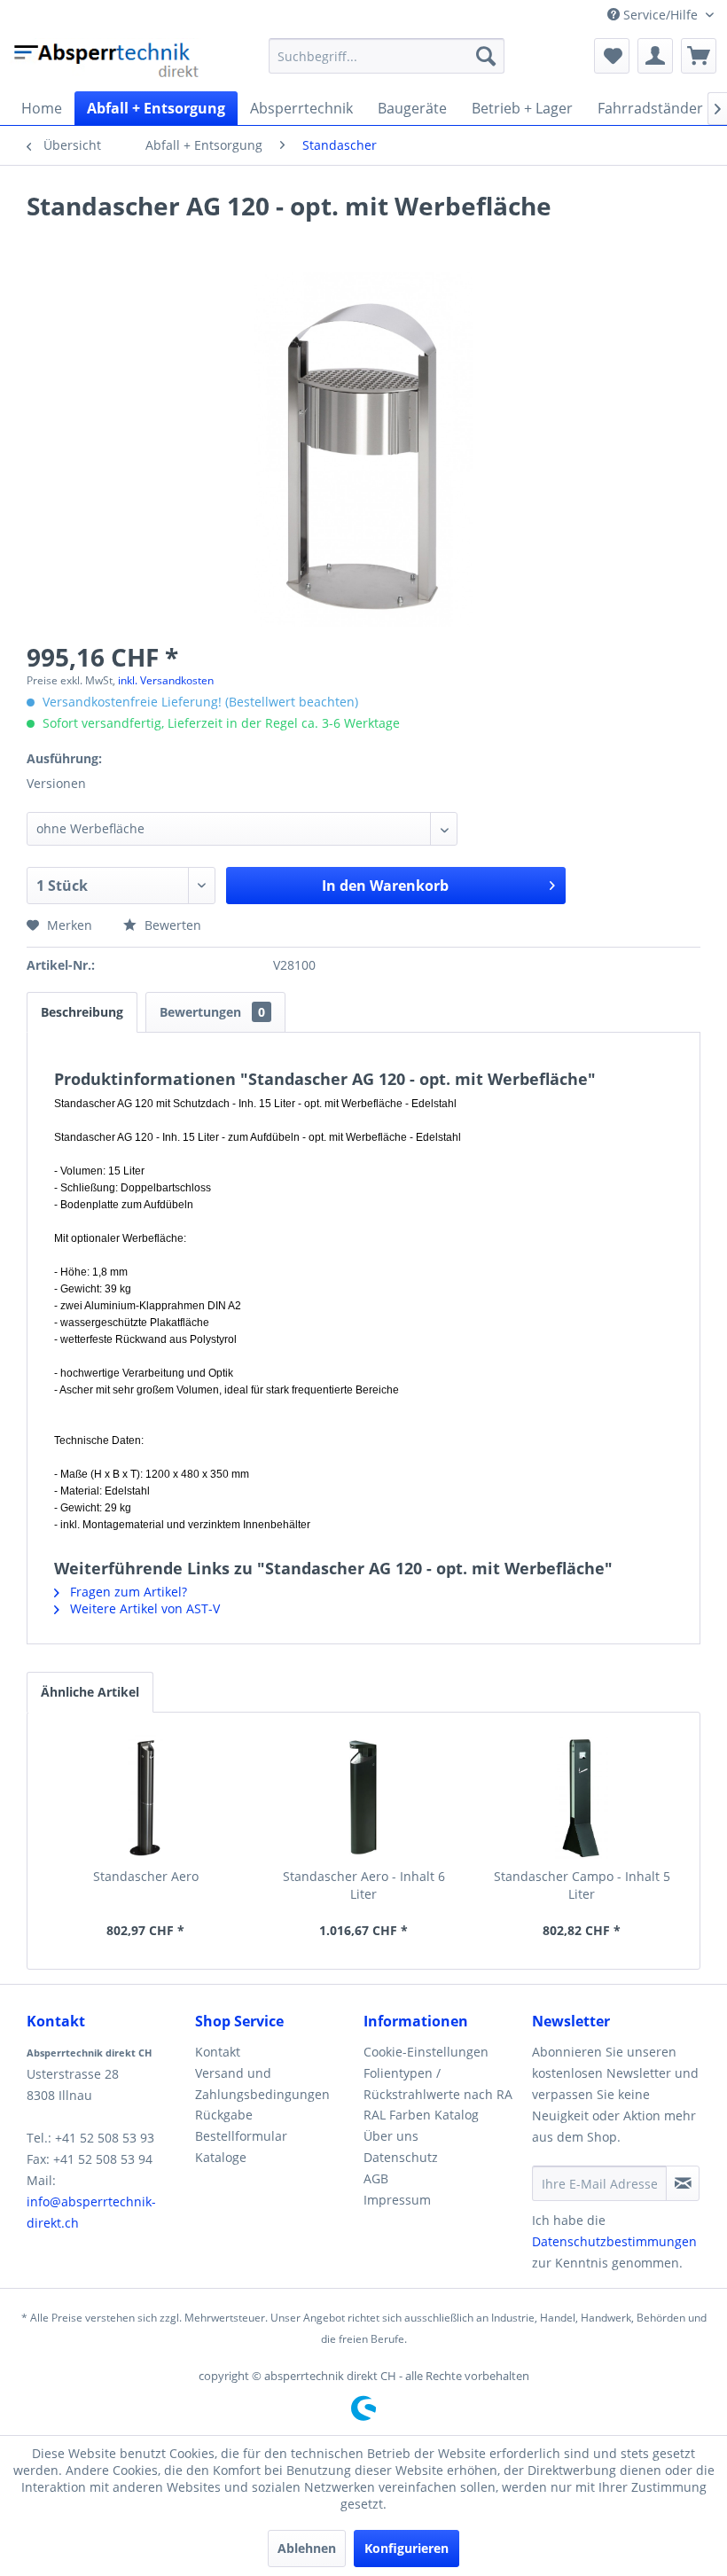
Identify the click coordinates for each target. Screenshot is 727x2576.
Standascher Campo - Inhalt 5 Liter (582, 1885)
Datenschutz (401, 2157)
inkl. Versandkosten (166, 680)
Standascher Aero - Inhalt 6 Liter (364, 1885)
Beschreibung (82, 1012)
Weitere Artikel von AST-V (143, 1608)
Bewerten (171, 925)
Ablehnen (307, 2548)
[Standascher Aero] (145, 1797)
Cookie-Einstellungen (426, 2052)
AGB (376, 2178)
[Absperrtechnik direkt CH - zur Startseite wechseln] (108, 60)
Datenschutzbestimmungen (614, 2241)
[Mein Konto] (655, 56)
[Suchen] (486, 56)
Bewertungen (212, 1012)
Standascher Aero (146, 1876)
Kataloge (221, 2157)
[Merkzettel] (612, 56)
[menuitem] (387, 56)
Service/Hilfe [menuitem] (661, 15)
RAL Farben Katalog (421, 2115)
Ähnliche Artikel (90, 1692)
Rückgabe (224, 2115)
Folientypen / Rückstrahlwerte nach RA (438, 2084)
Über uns (391, 2136)
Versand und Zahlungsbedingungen (262, 2084)
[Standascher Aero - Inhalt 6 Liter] (363, 1797)
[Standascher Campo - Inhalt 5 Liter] (582, 1797)
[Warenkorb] (699, 56)
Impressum (397, 2200)
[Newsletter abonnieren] (683, 2183)
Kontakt (218, 2052)
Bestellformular (241, 2136)
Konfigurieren (406, 2548)
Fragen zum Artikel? (127, 1592)
